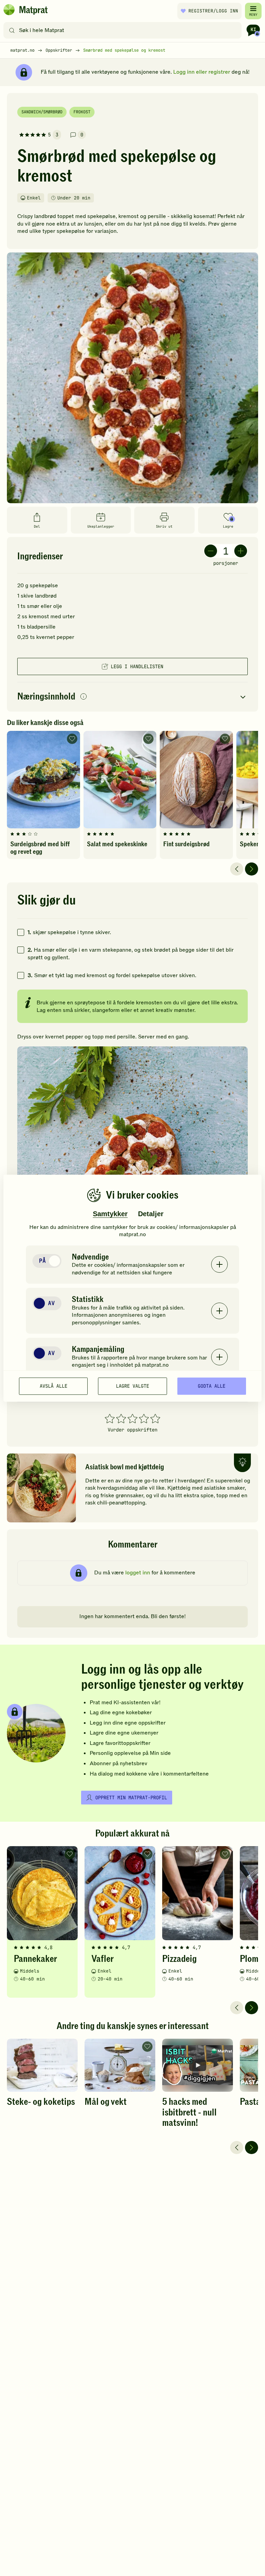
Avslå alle (53, 1386)
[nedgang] (211, 551)
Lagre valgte (132, 1386)
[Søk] (12, 30)
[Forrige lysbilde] (237, 869)
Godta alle (212, 1386)
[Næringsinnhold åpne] (132, 697)
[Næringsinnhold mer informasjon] (84, 697)
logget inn (138, 1573)
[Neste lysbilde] (252, 869)
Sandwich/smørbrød (42, 112)
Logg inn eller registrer (202, 72)
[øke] (241, 551)
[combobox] (124, 30)
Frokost (82, 112)
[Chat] (253, 30)
